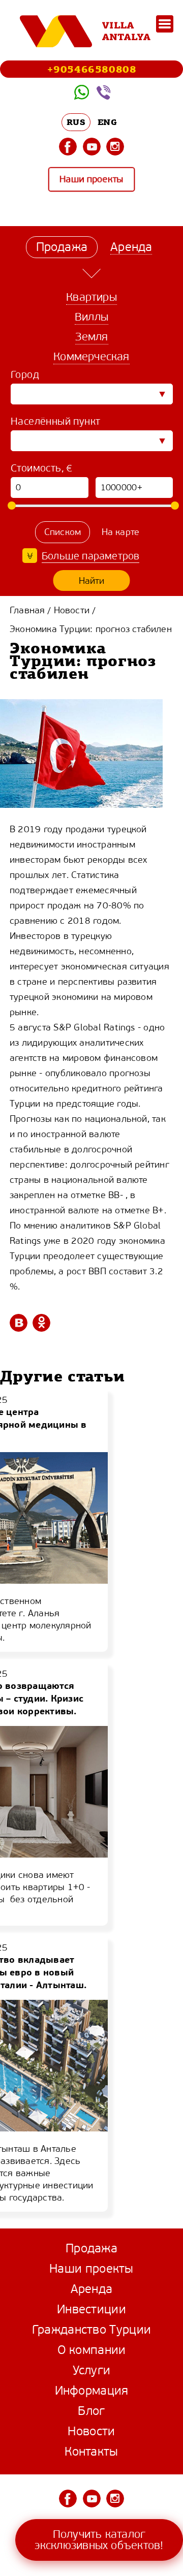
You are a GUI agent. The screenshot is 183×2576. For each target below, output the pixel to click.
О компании (92, 2350)
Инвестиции (91, 2309)
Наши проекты (91, 180)
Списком (63, 532)
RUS (76, 122)
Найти (92, 581)
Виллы (91, 317)
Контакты (91, 2452)
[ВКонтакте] (19, 1323)
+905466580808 (92, 69)
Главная (27, 610)
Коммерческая (91, 356)
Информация (92, 2391)
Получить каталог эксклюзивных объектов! (99, 2540)
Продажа (91, 2248)
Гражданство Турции (91, 2330)
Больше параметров (90, 556)
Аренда (92, 2289)
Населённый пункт (55, 421)
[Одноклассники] (41, 1323)
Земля (92, 337)
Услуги (92, 2370)
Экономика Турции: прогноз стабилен (91, 629)
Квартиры (91, 297)
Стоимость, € (42, 468)
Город (25, 375)
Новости (72, 610)
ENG (107, 122)
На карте (121, 532)
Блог (91, 2411)
